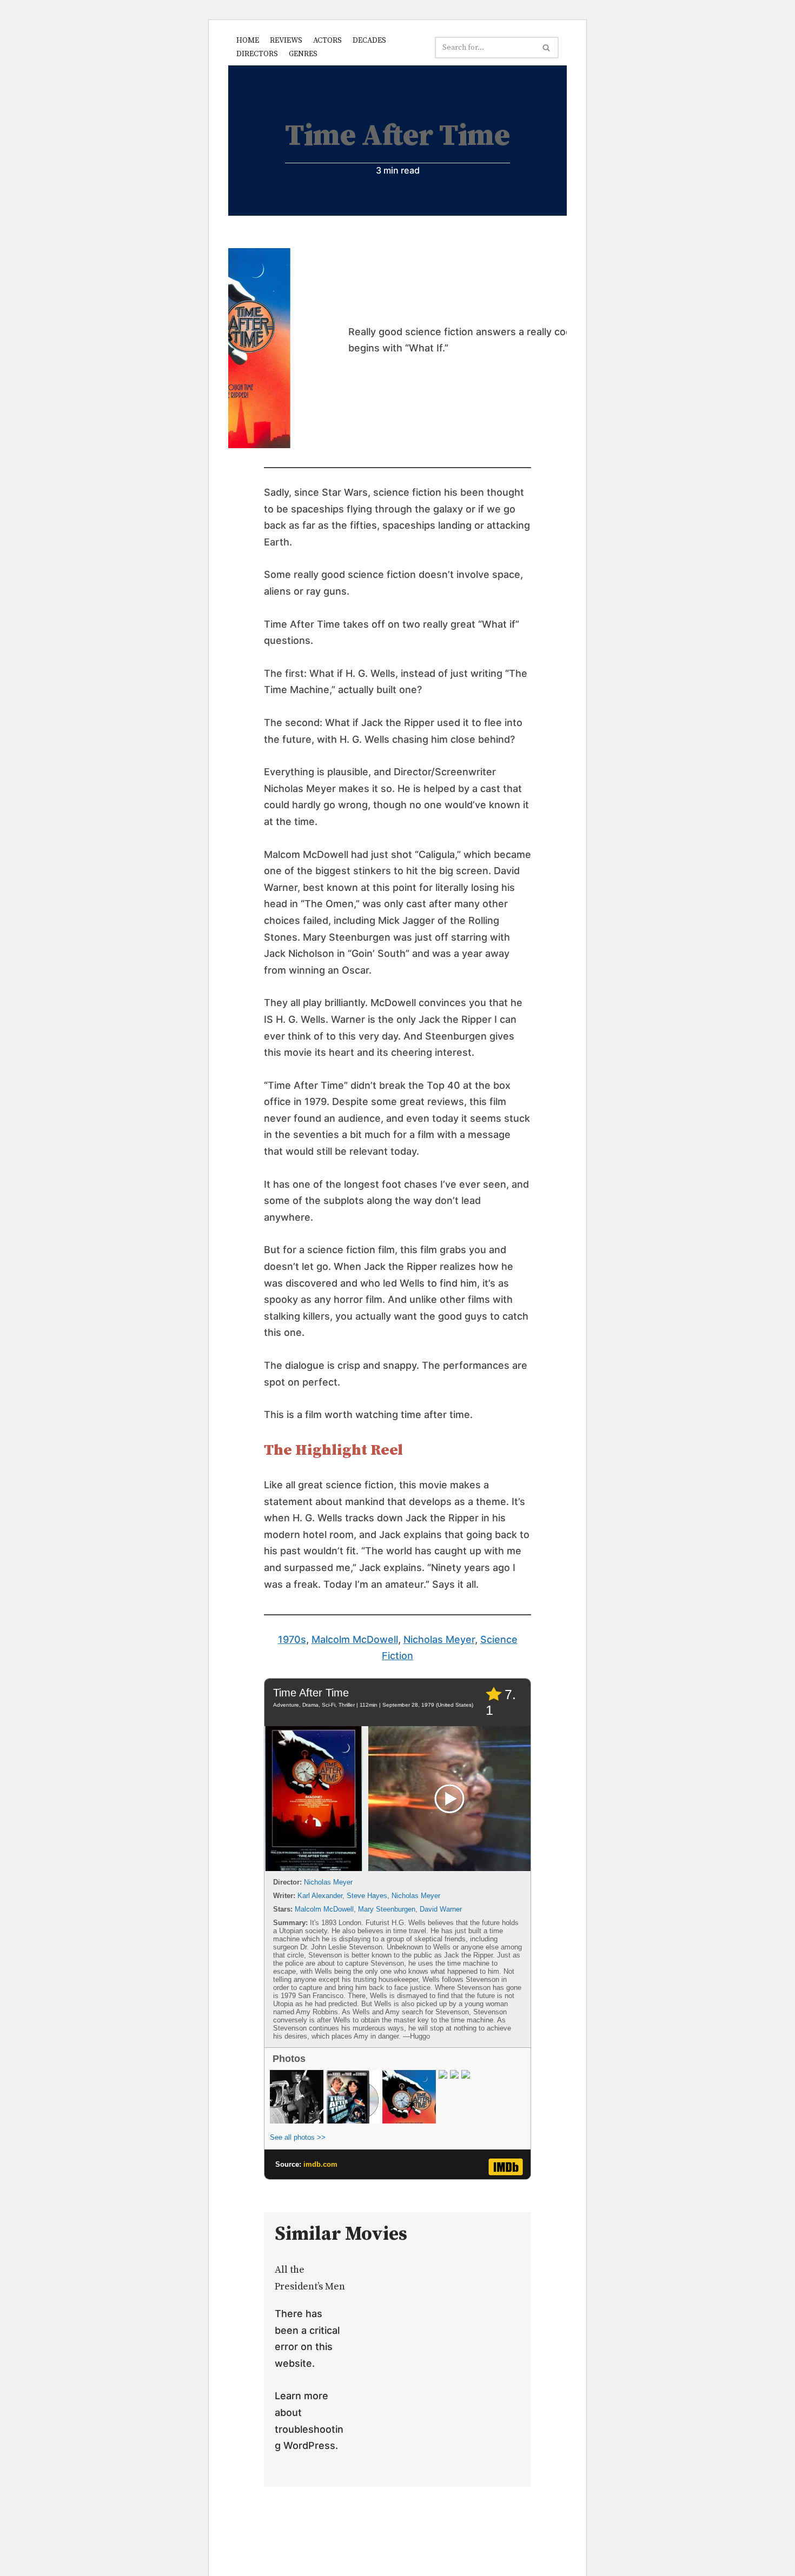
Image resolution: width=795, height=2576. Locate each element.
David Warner (441, 1909)
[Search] (546, 48)
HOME (248, 41)
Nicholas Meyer (439, 1639)
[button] (546, 48)
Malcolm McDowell (355, 1639)
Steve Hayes (367, 1896)
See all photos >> (298, 2137)
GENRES (303, 54)
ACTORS (327, 41)
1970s (292, 1639)
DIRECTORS (257, 54)
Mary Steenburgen (387, 1909)
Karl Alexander (320, 1896)
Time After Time (311, 1693)
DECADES (369, 41)
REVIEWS (286, 41)
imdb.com (320, 2164)
